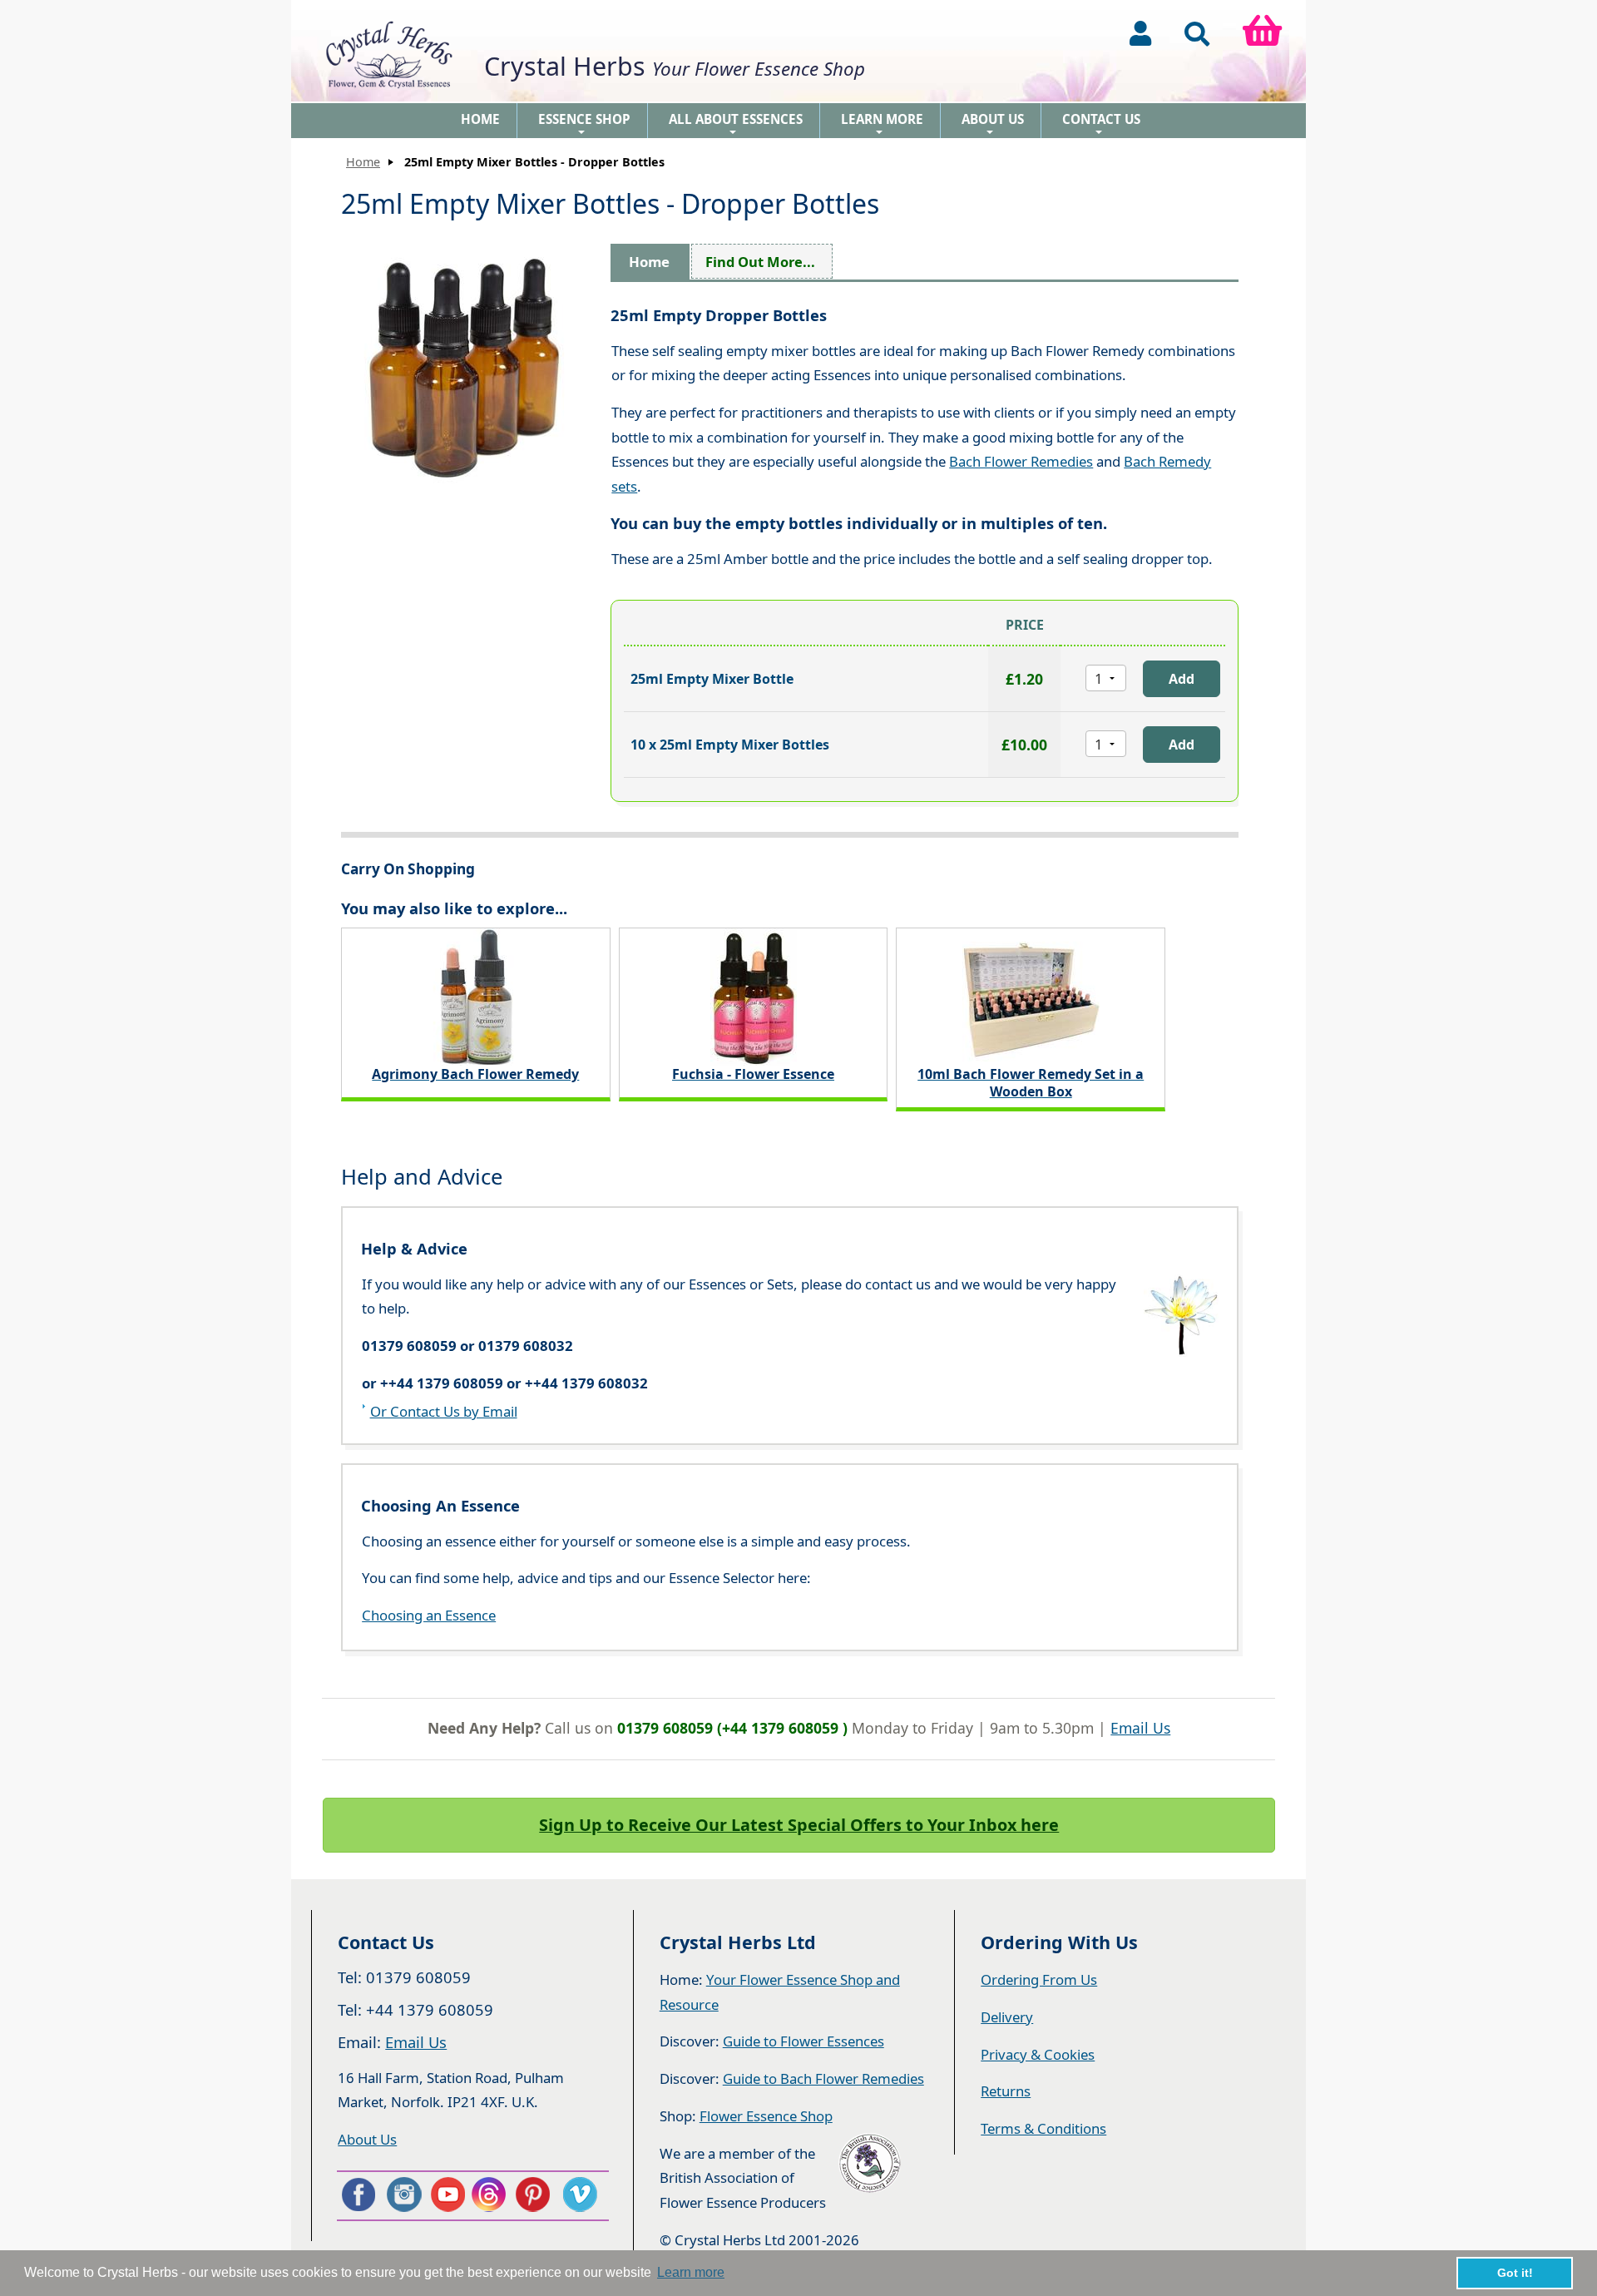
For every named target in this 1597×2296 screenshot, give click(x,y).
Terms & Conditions (1043, 2128)
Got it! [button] (1515, 2273)
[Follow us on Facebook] (358, 2195)
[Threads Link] (492, 2195)
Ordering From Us (1039, 1979)
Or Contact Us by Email (444, 1411)
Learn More (882, 124)
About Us (993, 124)
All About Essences (736, 124)
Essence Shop (584, 124)
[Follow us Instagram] (403, 2195)
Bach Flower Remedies (1021, 461)
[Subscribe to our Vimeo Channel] (581, 2195)
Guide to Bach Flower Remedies (823, 2078)
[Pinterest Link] (536, 2195)
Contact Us (1101, 124)
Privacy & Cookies (1038, 2054)
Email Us (1140, 1728)
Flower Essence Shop (766, 2116)
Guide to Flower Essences (803, 2041)
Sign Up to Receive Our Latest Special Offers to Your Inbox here (799, 1825)
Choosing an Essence (429, 1615)
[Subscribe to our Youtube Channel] (447, 2195)
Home (480, 119)
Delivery (1007, 2017)
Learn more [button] (691, 2272)
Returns (1006, 2091)
